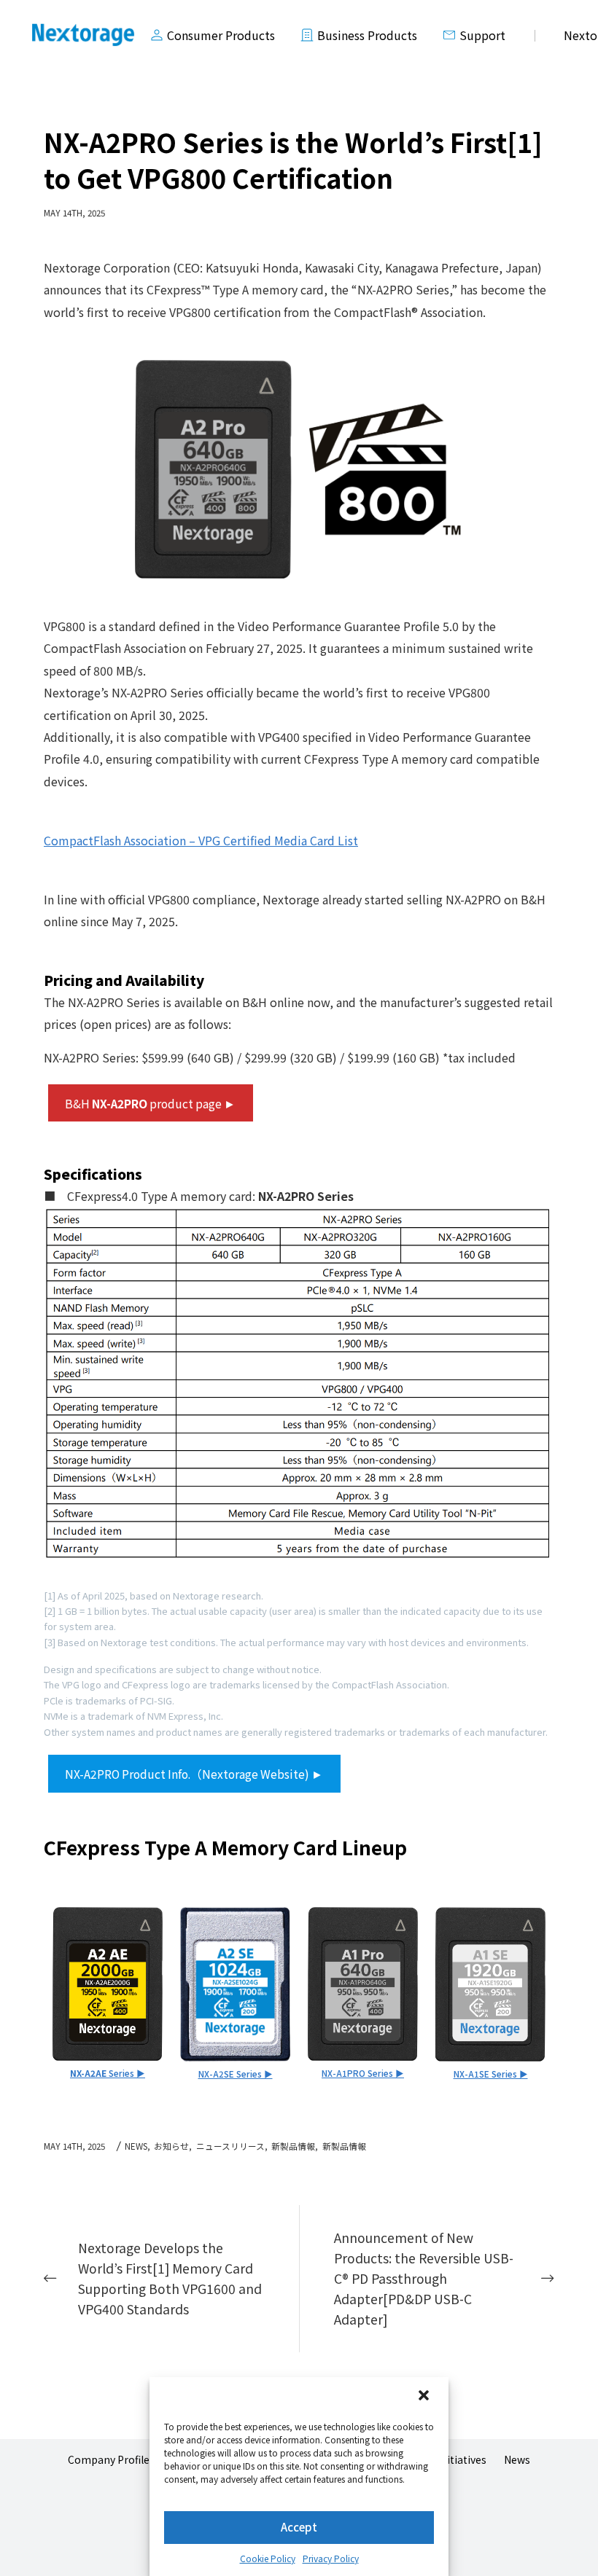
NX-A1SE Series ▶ (491, 2074)
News (517, 2459)
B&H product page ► (150, 1103)
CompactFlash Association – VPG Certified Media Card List (201, 840)
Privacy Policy (331, 2558)
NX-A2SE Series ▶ (236, 2074)
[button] (425, 2397)
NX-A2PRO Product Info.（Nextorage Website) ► (194, 1774)
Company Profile (109, 2459)
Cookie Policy (268, 2558)
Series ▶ (108, 2073)
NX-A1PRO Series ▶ (363, 2073)
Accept (299, 2527)
